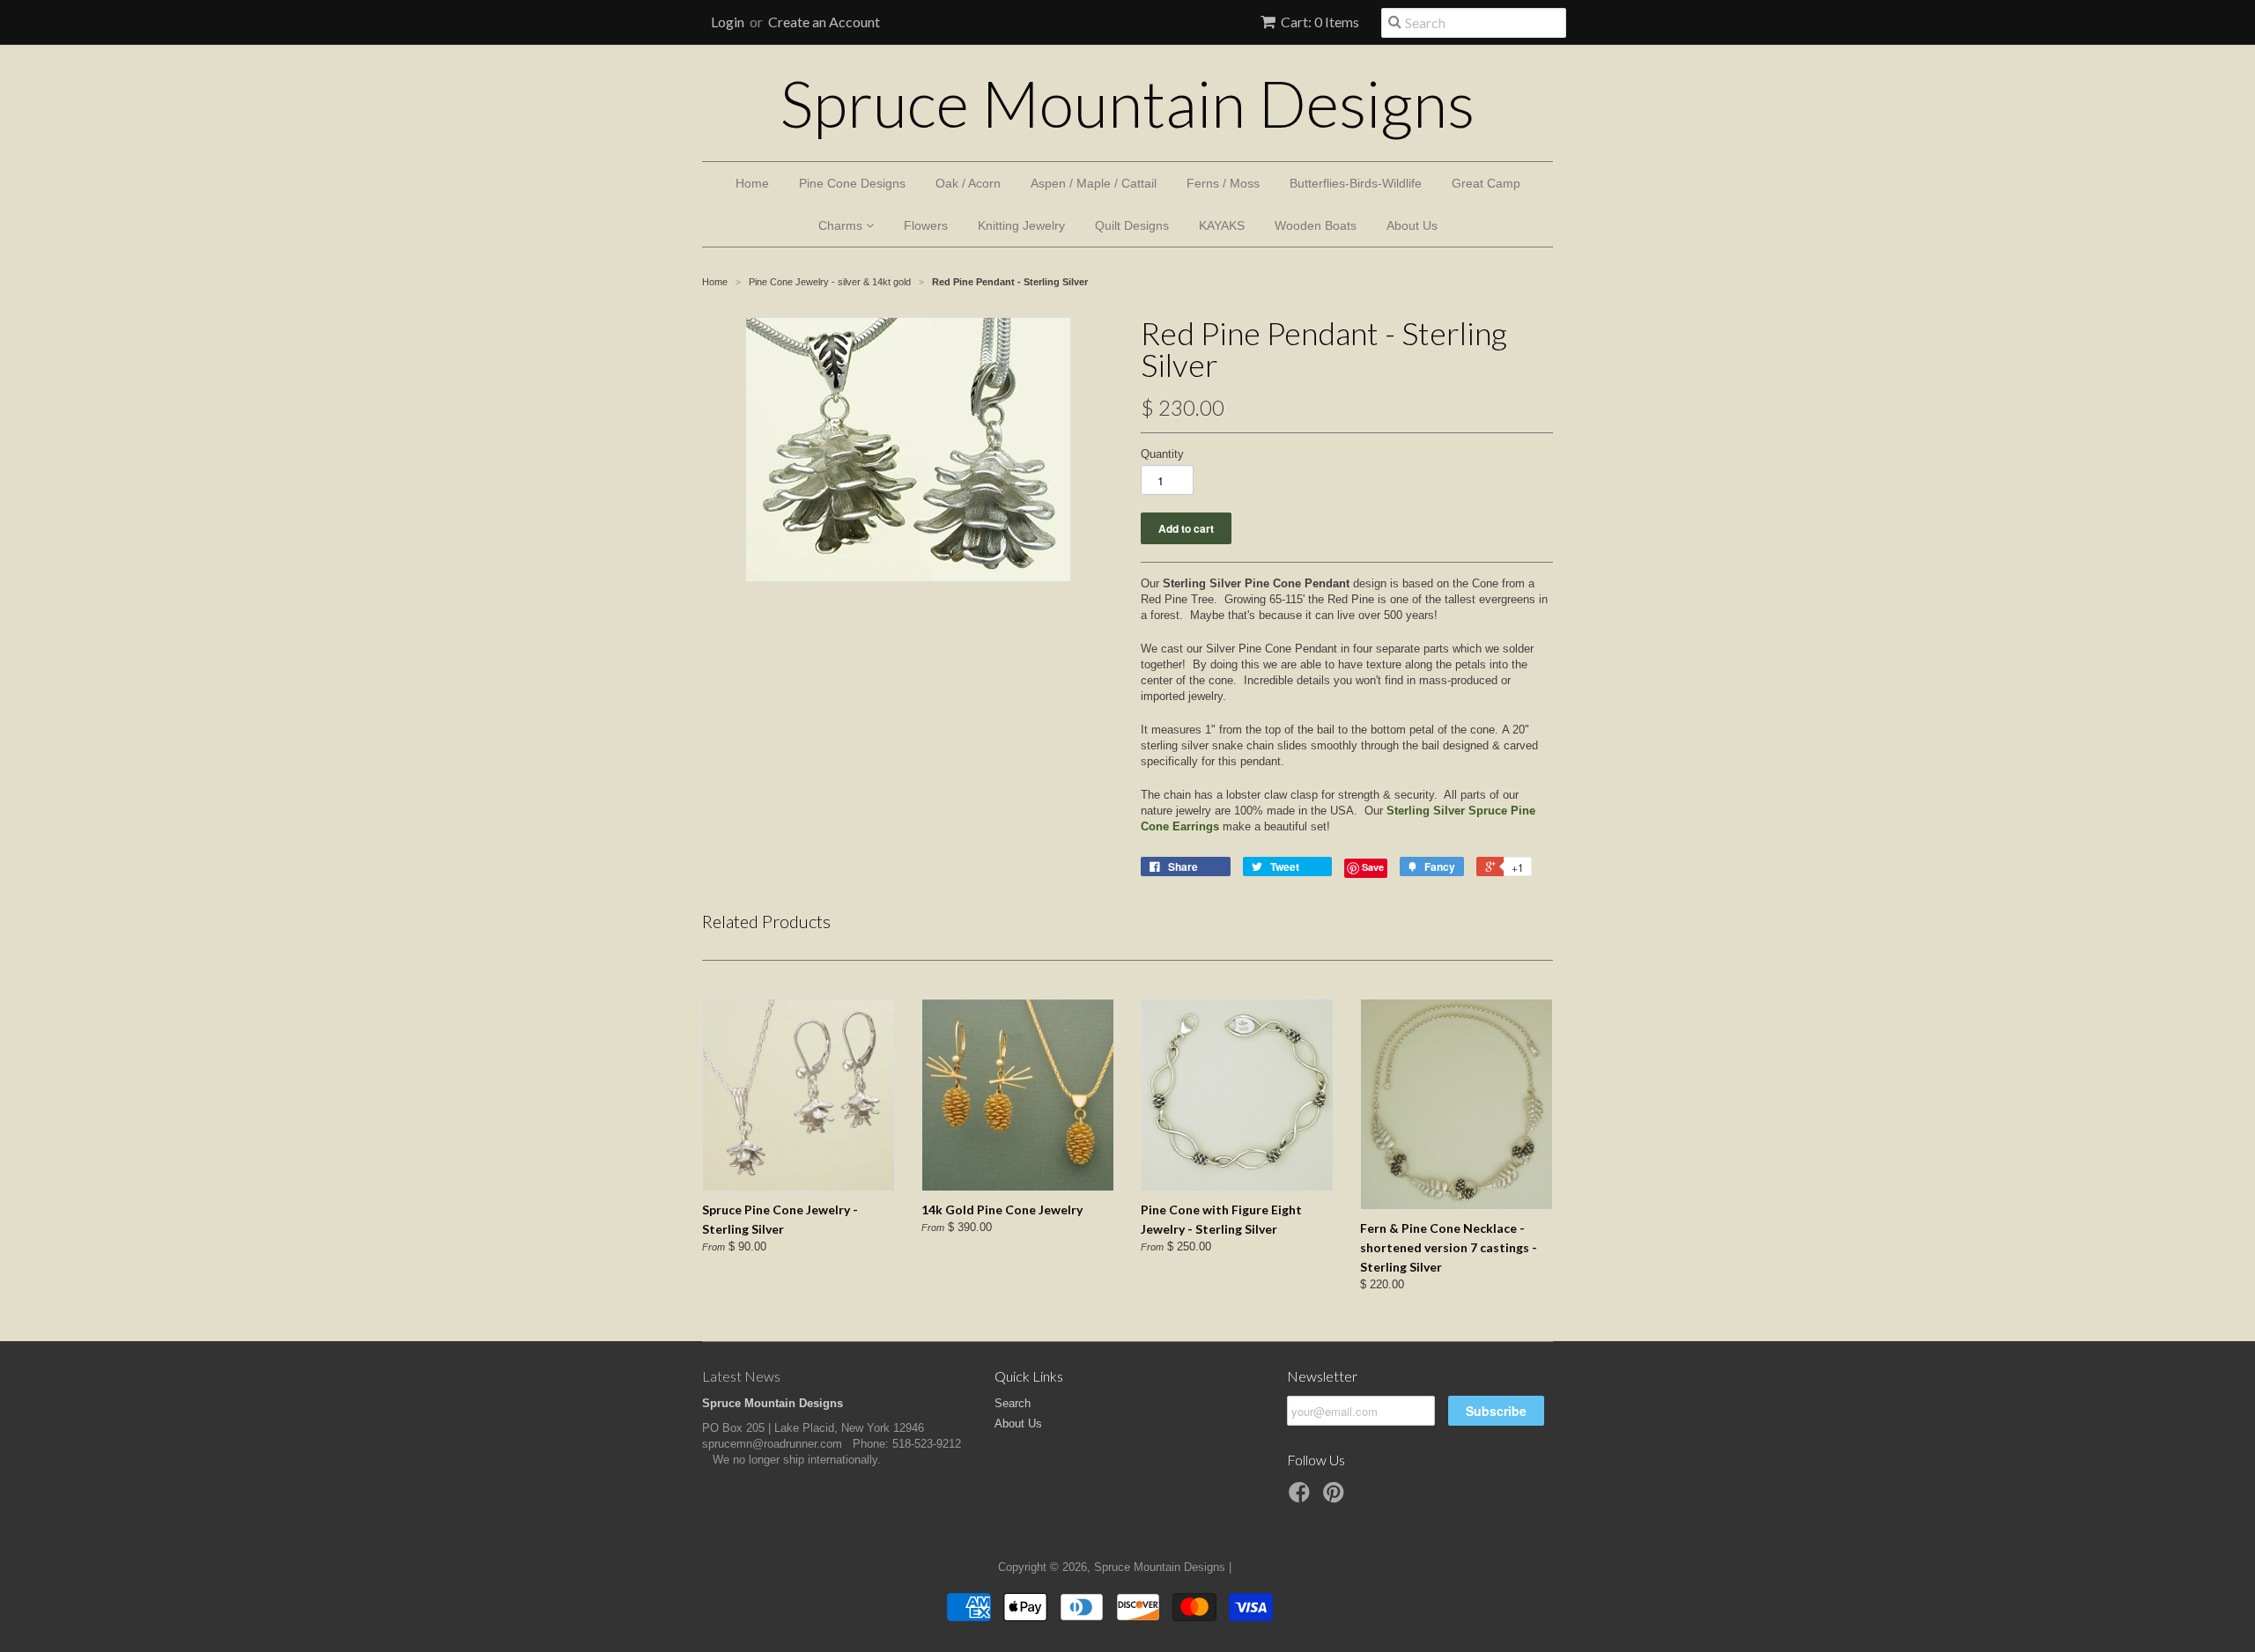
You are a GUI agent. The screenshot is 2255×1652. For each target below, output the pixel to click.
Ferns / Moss (1223, 183)
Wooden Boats (1316, 225)
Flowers (926, 225)
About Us (1412, 225)
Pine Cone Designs (852, 183)
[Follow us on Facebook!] (1302, 1498)
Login (728, 22)
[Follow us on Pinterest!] (1336, 1498)
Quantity (1162, 454)
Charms (842, 225)
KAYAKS (1222, 225)
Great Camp (1486, 183)
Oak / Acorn (968, 183)
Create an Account (824, 22)
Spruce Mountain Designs (1127, 103)
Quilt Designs (1132, 225)
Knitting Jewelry (1021, 225)
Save (1373, 867)
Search (1013, 1403)
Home (752, 183)
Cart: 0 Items (1320, 22)
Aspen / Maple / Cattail (1094, 183)
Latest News (741, 1376)
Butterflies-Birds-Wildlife (1356, 183)
